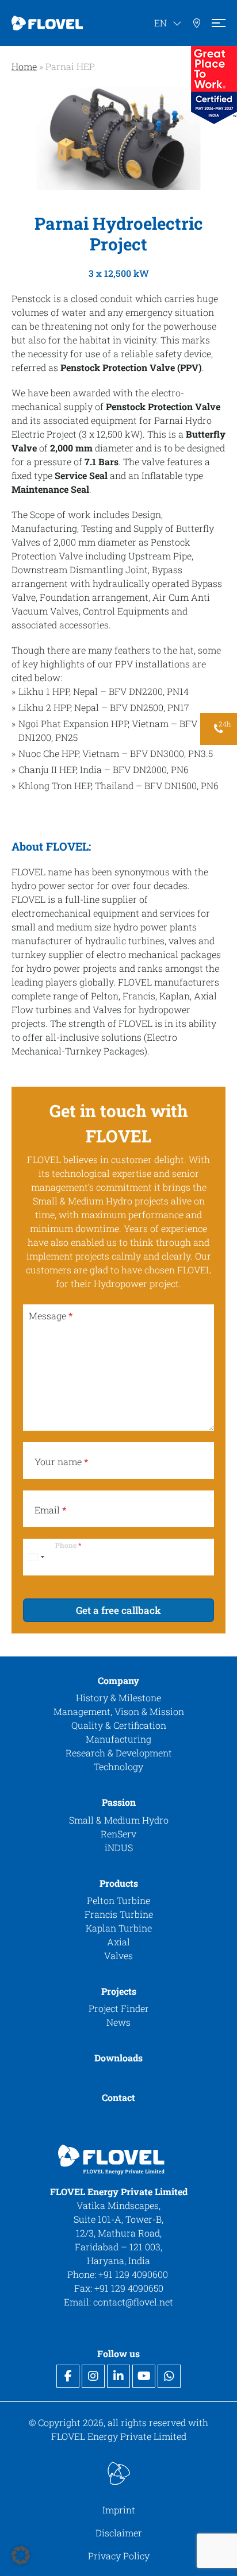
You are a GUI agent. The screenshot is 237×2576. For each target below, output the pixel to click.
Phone (68, 1545)
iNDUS (119, 1847)
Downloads (118, 2058)
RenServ (118, 1833)
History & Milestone (118, 1698)
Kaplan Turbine (119, 1928)
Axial (118, 1942)
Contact (118, 2097)
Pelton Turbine (118, 1900)
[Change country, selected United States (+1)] (36, 1557)
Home (24, 66)
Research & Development (119, 1753)
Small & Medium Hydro (119, 1819)
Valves (118, 1955)
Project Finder (119, 2008)
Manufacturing (118, 1739)
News (118, 2022)
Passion (119, 1802)
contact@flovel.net (133, 2302)
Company (118, 1680)
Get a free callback (118, 1610)
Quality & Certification (119, 1725)
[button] (21, 2555)
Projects (119, 1991)
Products (119, 1882)
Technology (118, 1766)
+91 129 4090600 (134, 2274)
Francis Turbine (119, 1914)
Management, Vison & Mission (119, 1711)
